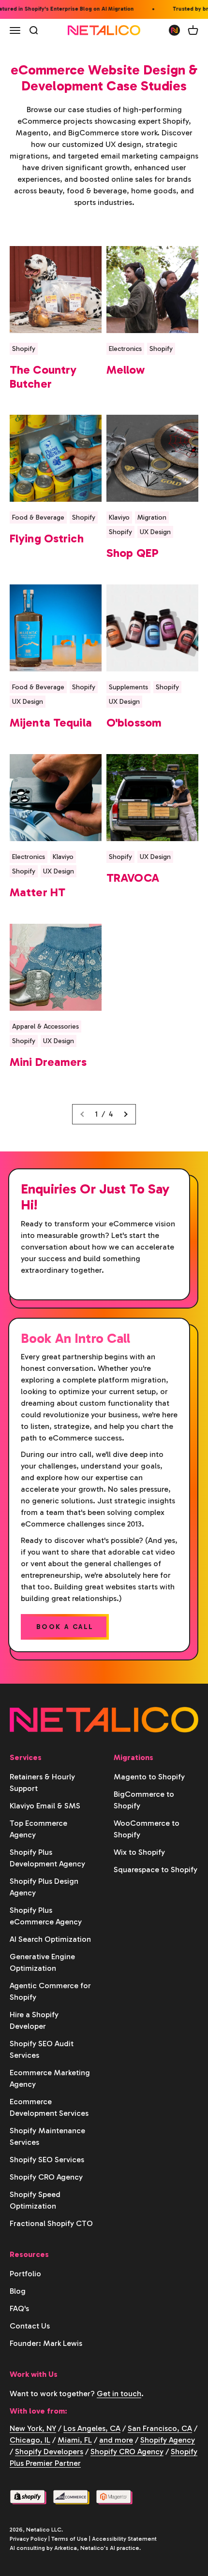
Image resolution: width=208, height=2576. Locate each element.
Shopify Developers (49, 2452)
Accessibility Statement (124, 2539)
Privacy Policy (28, 2539)
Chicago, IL (30, 2440)
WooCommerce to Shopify (147, 1829)
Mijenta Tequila (51, 722)
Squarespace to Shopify (156, 1870)
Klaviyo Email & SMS (45, 1806)
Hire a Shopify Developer (34, 2020)
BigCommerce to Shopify (144, 1800)
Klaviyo (119, 517)
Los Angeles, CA (92, 2428)
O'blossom (134, 722)
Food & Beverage (38, 517)
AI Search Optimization (50, 1939)
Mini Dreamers (48, 1062)
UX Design (155, 532)
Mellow (126, 370)
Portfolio (25, 2274)
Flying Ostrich (47, 538)
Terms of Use (69, 2539)
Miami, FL (75, 2440)
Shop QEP (133, 553)
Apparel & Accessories (45, 1026)
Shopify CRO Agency (46, 2177)
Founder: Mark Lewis (46, 2343)
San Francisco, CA (160, 2428)
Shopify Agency (168, 2440)
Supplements (128, 687)
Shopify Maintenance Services (47, 2136)
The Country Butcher (43, 377)
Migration (152, 517)
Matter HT (37, 892)
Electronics (125, 349)
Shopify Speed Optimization (35, 2200)
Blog (18, 2291)
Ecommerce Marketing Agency (50, 2078)
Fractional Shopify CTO (51, 2223)
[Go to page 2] (125, 1114)
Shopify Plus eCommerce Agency (46, 1916)
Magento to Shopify (149, 1777)
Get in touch (119, 2394)
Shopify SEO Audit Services (42, 2049)
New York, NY (33, 2428)
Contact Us (30, 2326)
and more (116, 2440)
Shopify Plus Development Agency (47, 1858)
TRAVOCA (133, 878)
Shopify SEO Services (47, 2160)
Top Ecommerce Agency (38, 1829)
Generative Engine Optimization (42, 1962)
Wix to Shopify (139, 1852)
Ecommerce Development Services (49, 2107)
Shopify (24, 349)
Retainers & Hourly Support (42, 1783)
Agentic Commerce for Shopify (50, 1991)
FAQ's (19, 2308)
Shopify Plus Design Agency (44, 1887)
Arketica (66, 2548)
